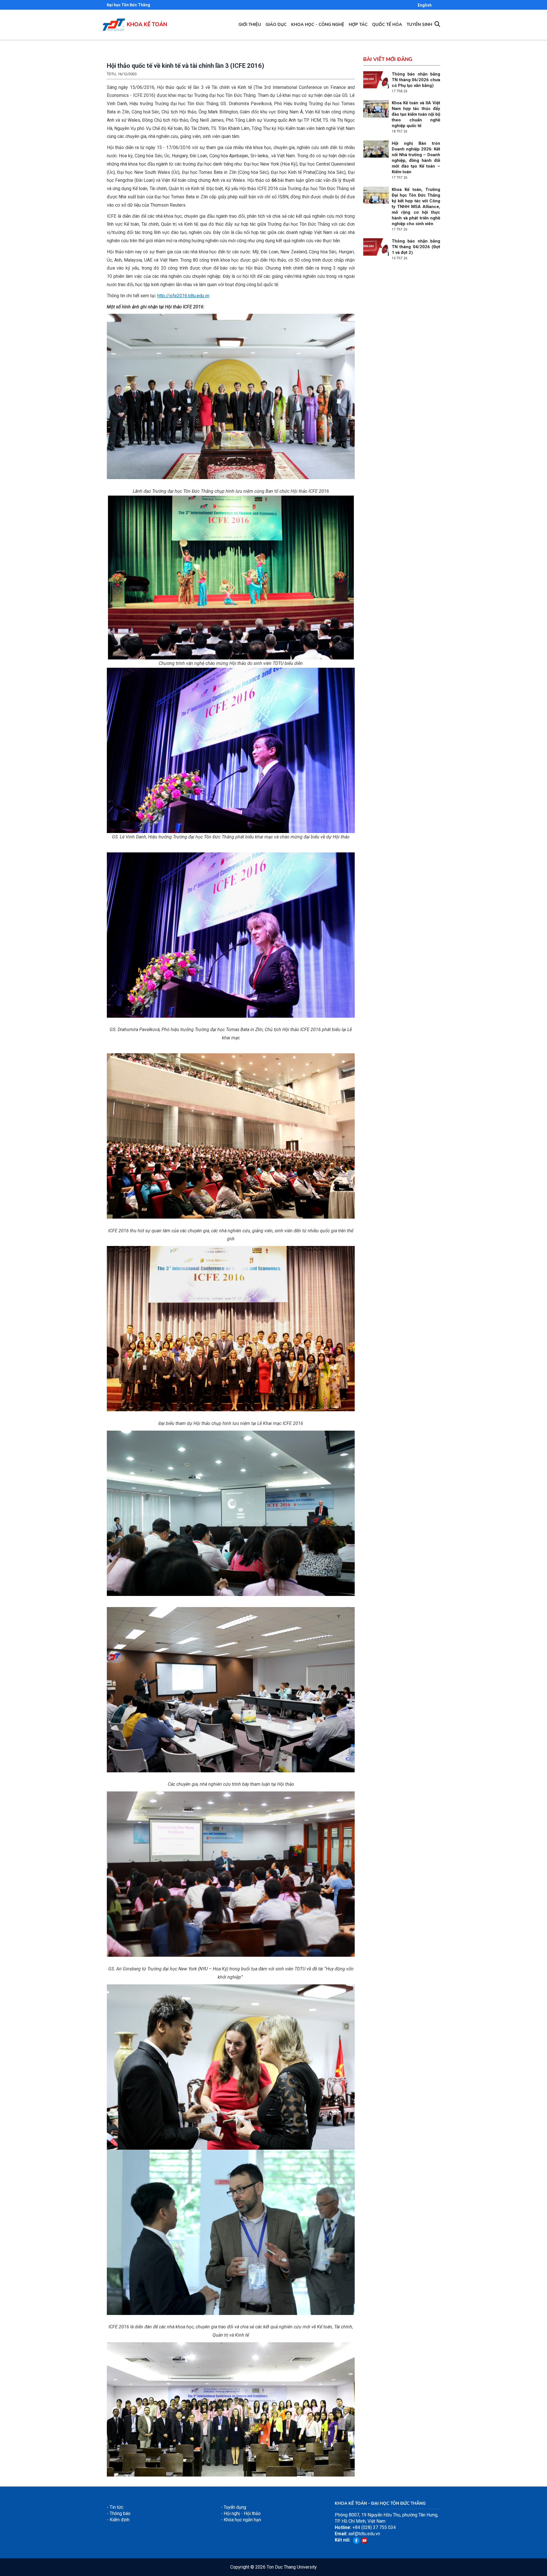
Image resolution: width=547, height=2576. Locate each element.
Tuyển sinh (419, 25)
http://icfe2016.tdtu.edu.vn (183, 296)
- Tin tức (115, 2507)
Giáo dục (276, 25)
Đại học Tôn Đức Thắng (128, 5)
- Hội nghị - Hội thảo (241, 2513)
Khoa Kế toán (147, 25)
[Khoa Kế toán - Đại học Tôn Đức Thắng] (114, 22)
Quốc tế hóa (387, 25)
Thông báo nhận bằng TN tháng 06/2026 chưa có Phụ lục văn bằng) (416, 80)
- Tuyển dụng (233, 2507)
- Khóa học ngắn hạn (241, 2520)
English (425, 5)
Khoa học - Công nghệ (318, 25)
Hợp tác (358, 25)
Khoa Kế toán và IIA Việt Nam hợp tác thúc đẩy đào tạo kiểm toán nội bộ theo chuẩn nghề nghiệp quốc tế (416, 114)
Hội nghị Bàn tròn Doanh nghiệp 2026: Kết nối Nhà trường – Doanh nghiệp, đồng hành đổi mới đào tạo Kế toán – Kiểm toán (416, 158)
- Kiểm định (118, 2520)
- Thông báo (119, 2513)
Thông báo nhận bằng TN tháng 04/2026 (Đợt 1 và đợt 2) (416, 247)
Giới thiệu (250, 25)
